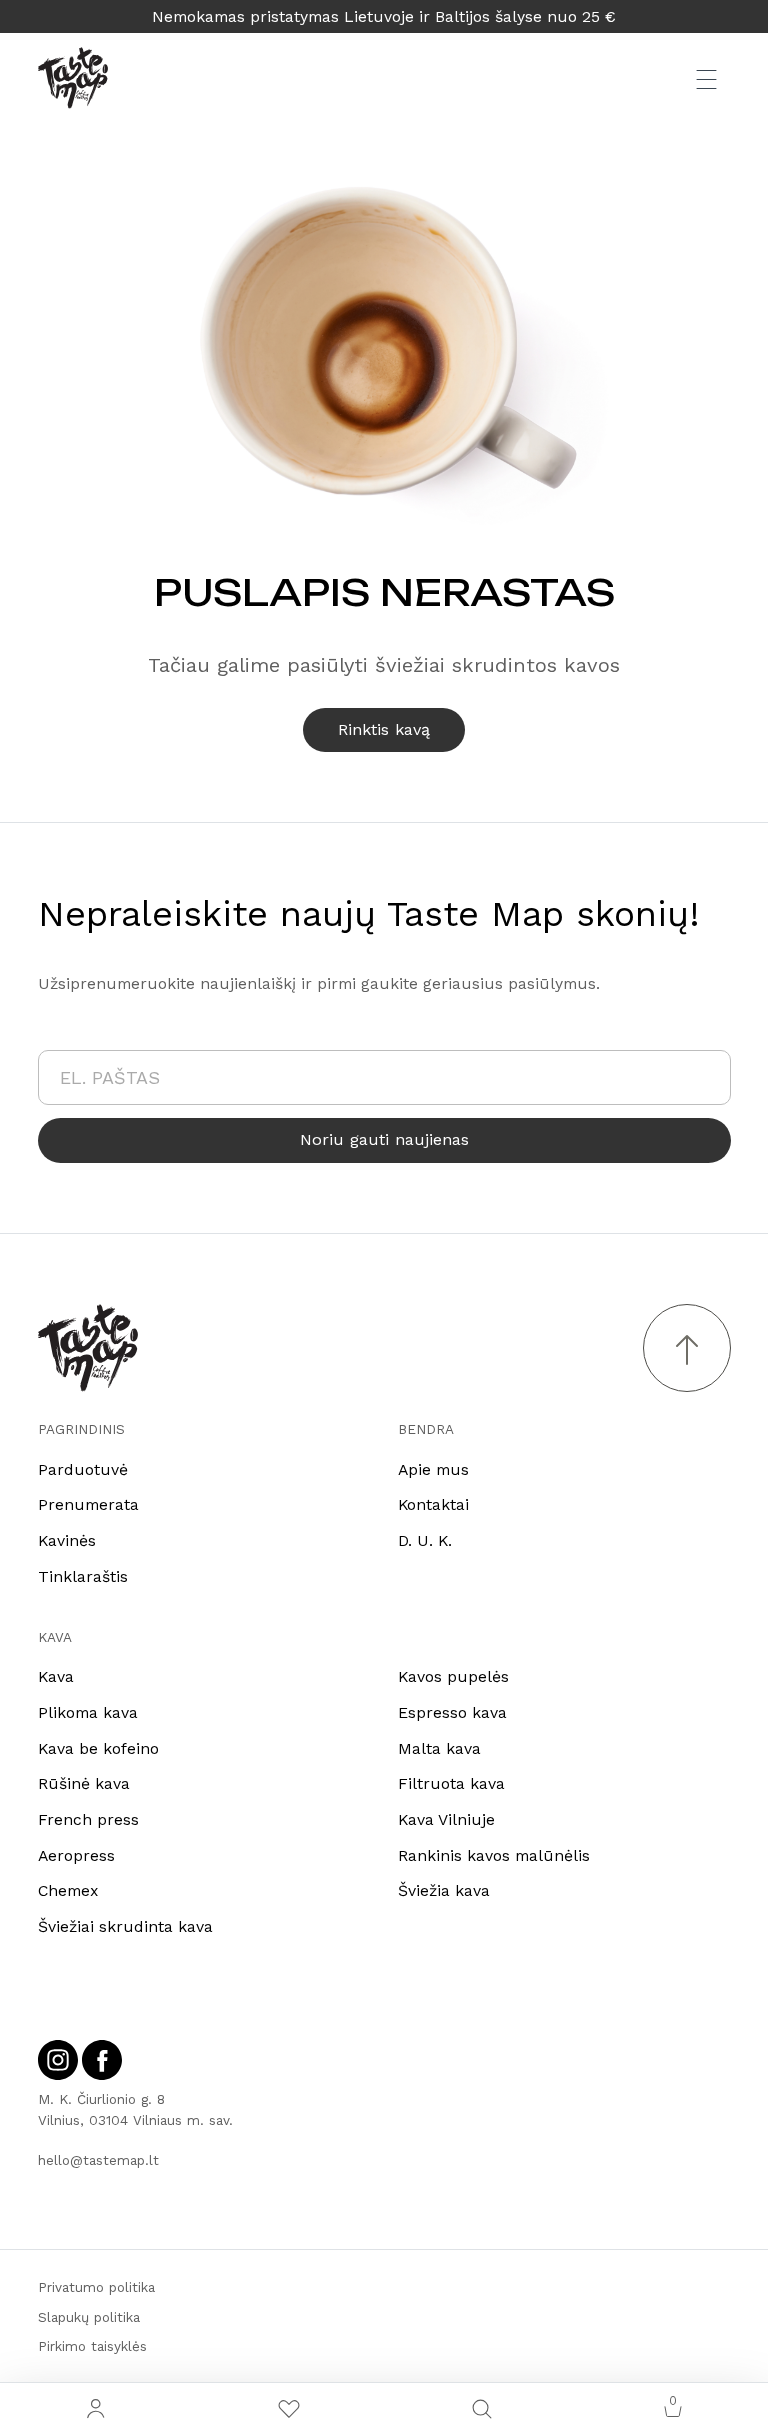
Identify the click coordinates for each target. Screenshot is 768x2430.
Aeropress (76, 1855)
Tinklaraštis (83, 1576)
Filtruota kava (451, 1783)
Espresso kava (452, 1712)
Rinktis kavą (384, 729)
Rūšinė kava (84, 1783)
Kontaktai (433, 1504)
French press (88, 1819)
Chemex (68, 1890)
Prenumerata (88, 1504)
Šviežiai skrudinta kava (125, 1926)
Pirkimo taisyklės (92, 2346)
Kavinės (67, 1540)
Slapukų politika (89, 2317)
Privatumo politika (96, 2287)
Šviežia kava (444, 1890)
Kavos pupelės (453, 1676)
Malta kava (439, 1748)
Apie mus (433, 1469)
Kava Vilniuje (446, 1819)
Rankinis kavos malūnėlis (494, 1855)
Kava (56, 1676)
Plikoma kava (88, 1712)
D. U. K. (425, 1540)
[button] (482, 2406)
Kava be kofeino (98, 1748)
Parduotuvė (83, 1469)
